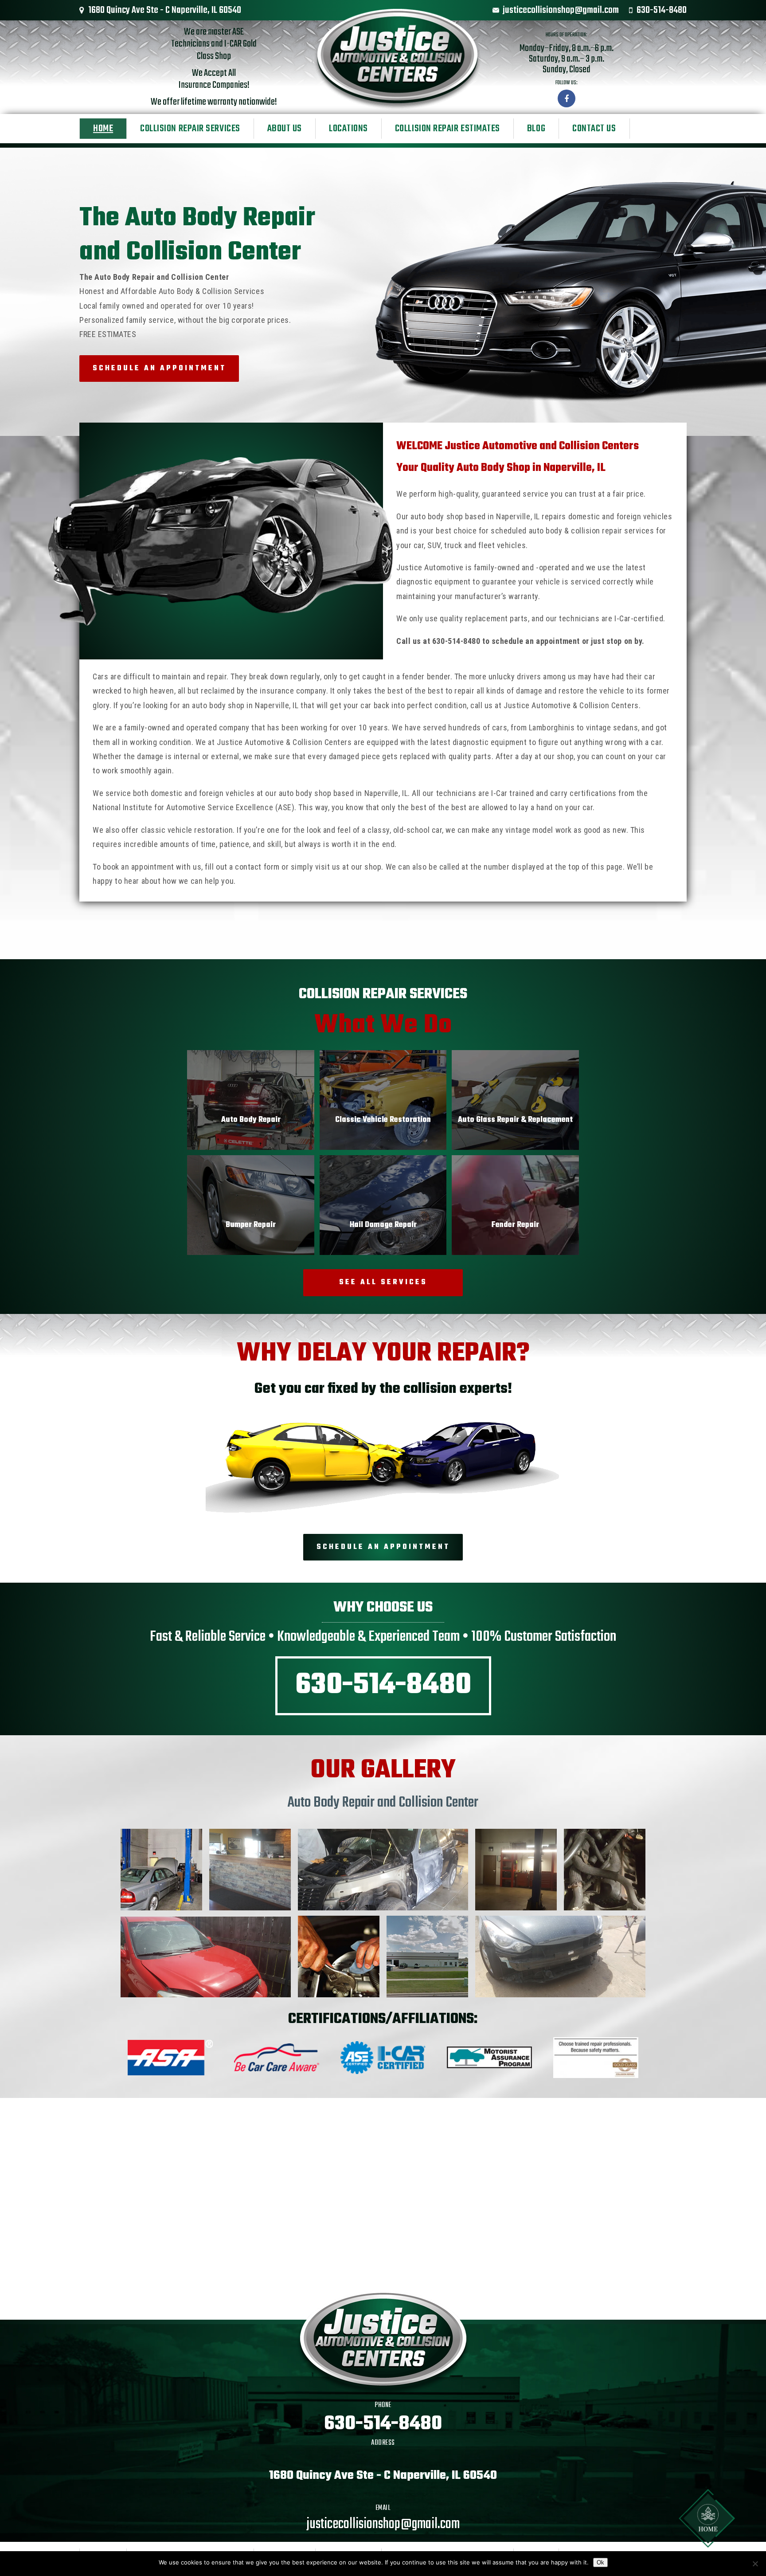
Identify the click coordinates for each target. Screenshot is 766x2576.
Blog (536, 129)
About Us (285, 129)
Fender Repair (515, 1225)
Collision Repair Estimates (447, 129)
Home (103, 129)
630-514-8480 (662, 10)
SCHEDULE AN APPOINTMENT (159, 369)
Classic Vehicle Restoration (383, 1120)
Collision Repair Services (190, 129)
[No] (755, 2564)
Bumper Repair (251, 1225)
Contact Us (594, 129)
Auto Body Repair (251, 1120)
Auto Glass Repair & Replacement (515, 1120)
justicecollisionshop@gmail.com (561, 10)
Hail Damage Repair (383, 1225)
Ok (600, 2562)
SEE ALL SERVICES (383, 1282)
